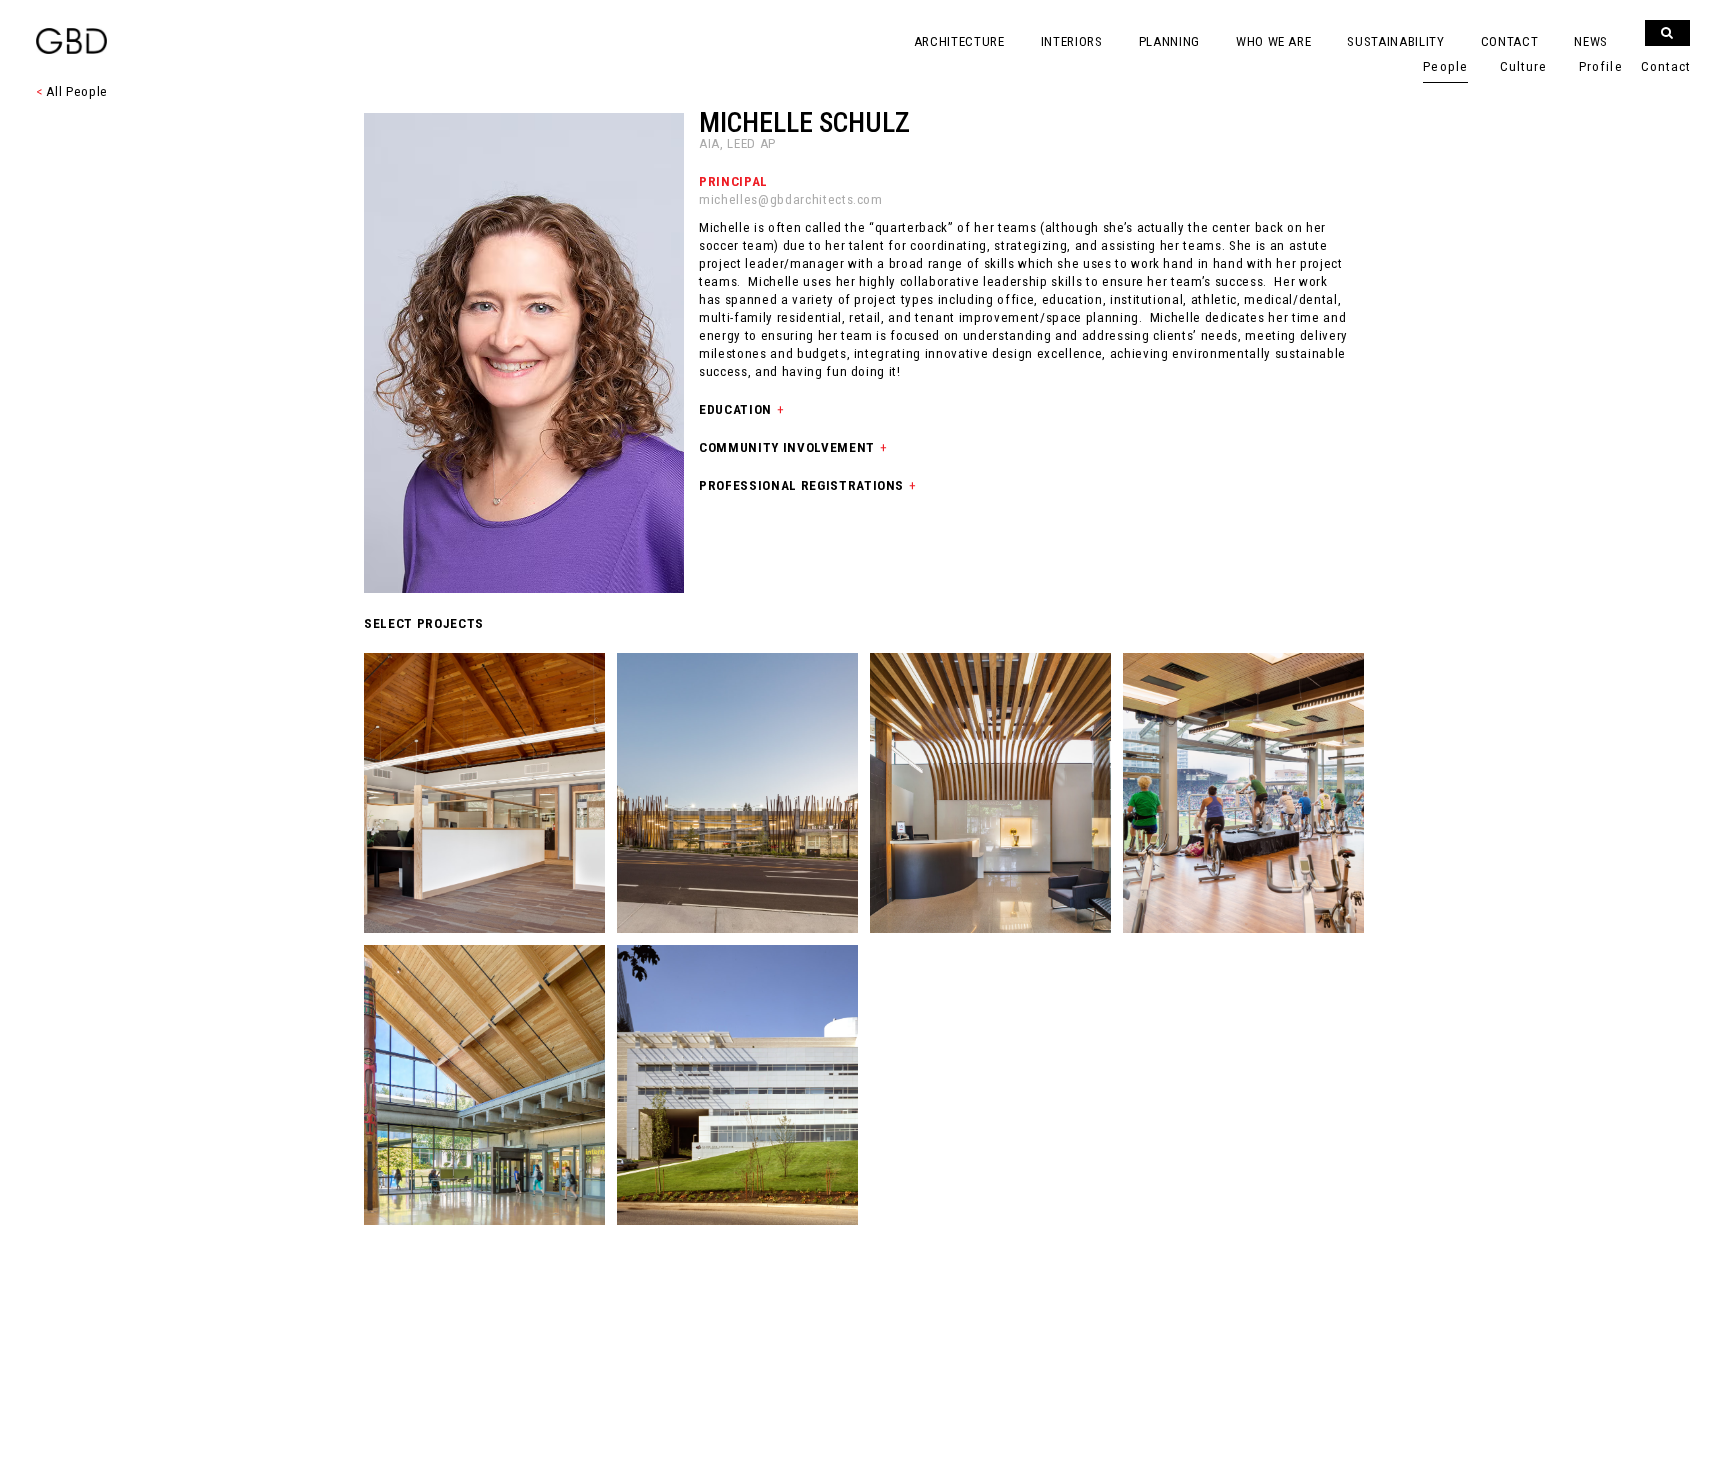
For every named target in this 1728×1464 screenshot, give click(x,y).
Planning (1169, 41)
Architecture (959, 41)
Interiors (1072, 41)
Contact (1510, 41)
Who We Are (1274, 41)
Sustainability (1395, 41)
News (1591, 41)
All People (72, 91)
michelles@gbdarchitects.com (791, 199)
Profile (1600, 66)
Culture (1523, 66)
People (1445, 66)
